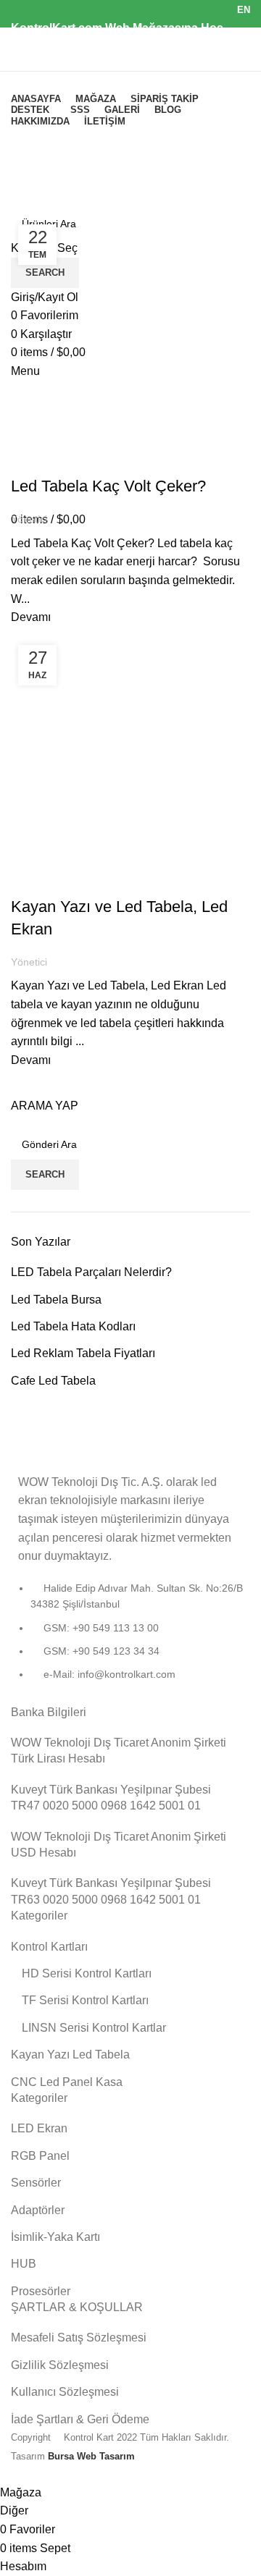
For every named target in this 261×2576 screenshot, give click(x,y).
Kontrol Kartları (49, 1947)
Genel (33, 461)
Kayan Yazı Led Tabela (70, 2055)
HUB (24, 2264)
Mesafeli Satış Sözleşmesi (79, 2338)
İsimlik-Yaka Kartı (55, 2237)
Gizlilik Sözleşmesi (60, 2365)
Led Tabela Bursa (56, 1300)
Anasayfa (32, 205)
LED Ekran (39, 2128)
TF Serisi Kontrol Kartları (85, 2000)
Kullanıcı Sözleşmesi (65, 2392)
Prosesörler (41, 2291)
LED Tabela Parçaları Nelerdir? (91, 1272)
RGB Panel (40, 2156)
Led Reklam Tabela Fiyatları (83, 1353)
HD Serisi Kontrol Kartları (87, 1973)
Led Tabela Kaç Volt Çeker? (108, 486)
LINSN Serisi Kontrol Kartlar (94, 2028)
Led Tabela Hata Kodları (73, 1326)
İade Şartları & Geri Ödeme (80, 2419)
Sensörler (36, 2183)
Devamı (31, 617)
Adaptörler (38, 2210)
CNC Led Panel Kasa (67, 2082)
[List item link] (130, 1639)
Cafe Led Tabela (53, 1381)
